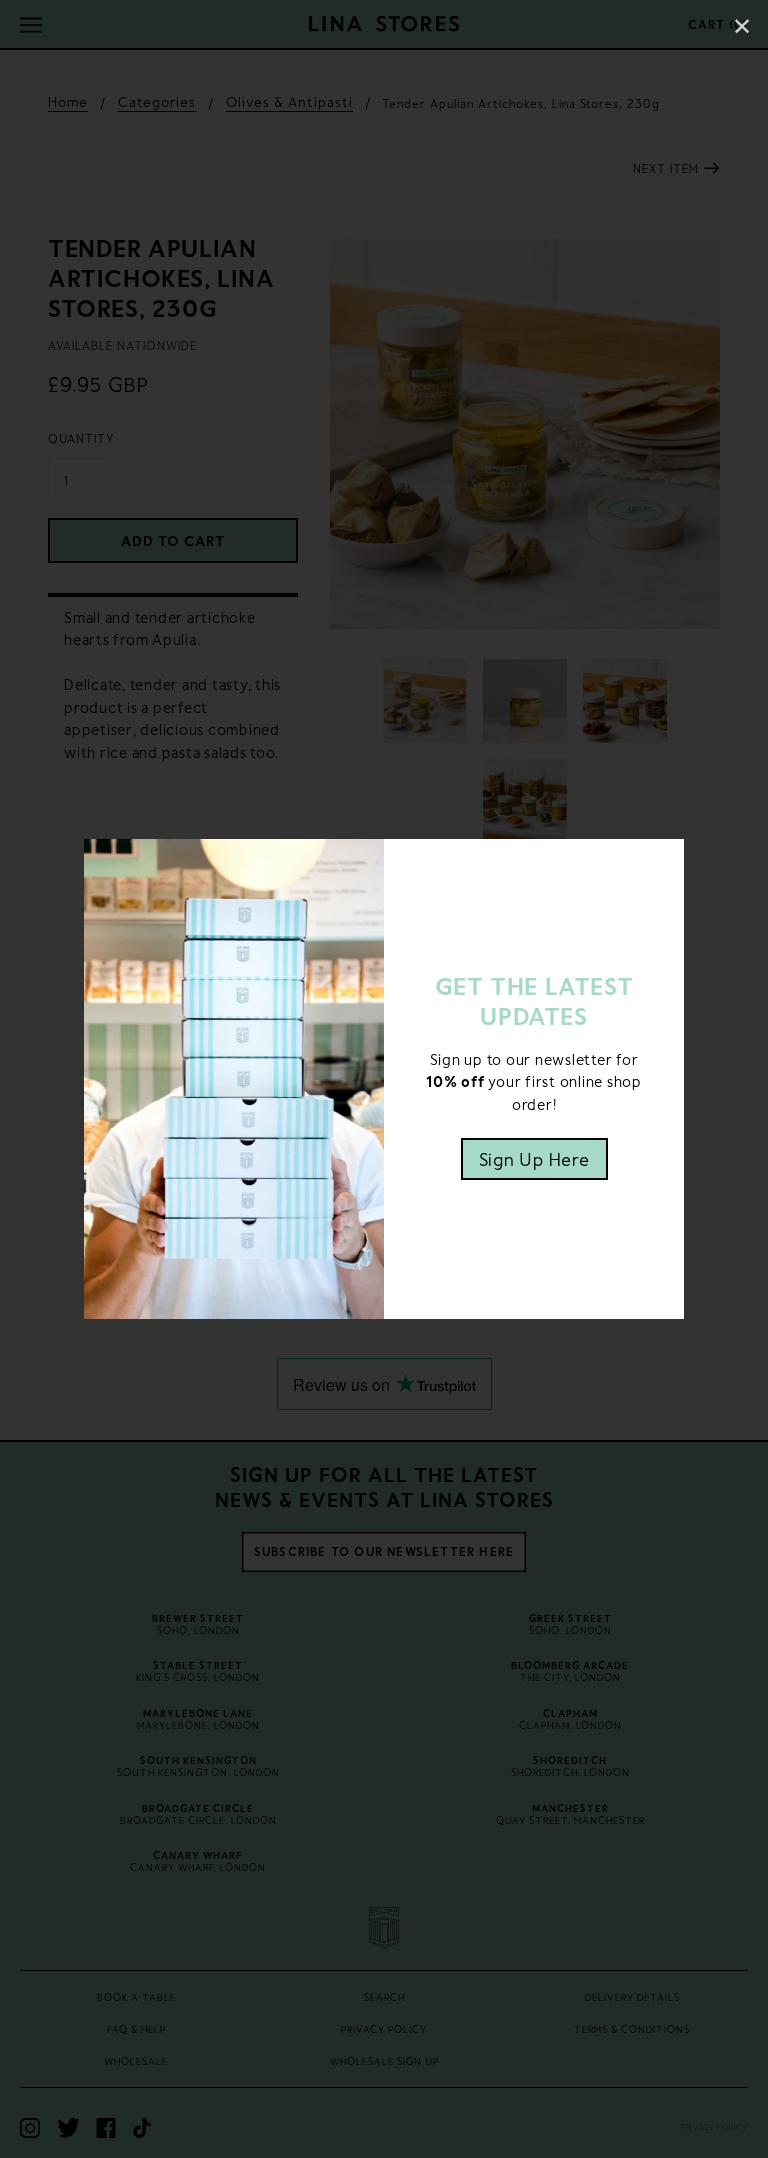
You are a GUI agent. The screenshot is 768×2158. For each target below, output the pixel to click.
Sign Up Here (534, 1159)
